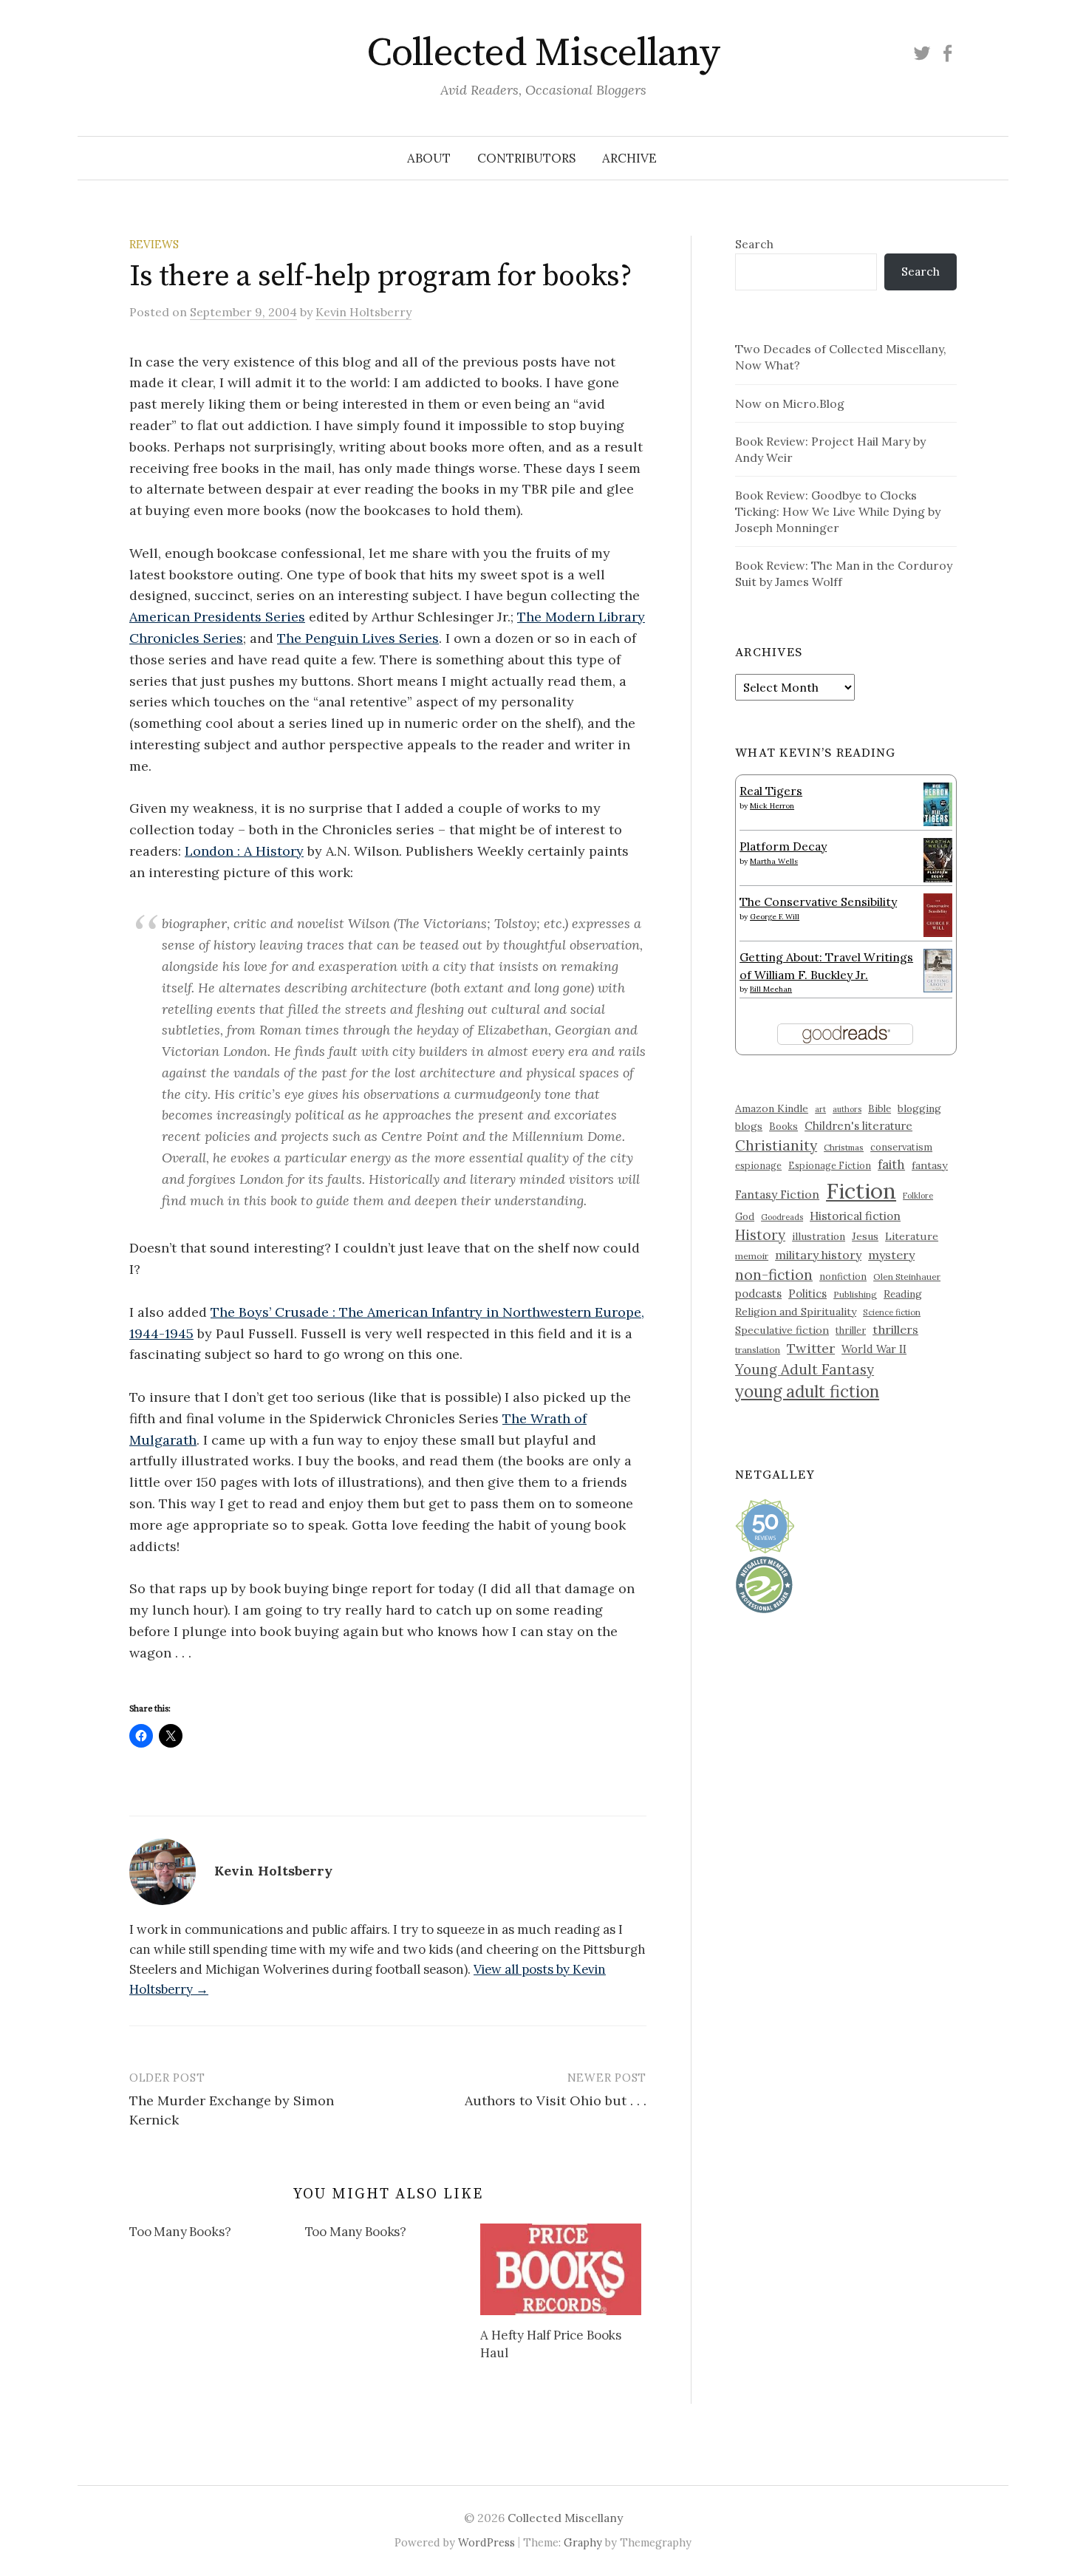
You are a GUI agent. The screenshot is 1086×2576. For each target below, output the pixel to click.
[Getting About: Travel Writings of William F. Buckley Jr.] (938, 969)
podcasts (758, 1294)
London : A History (244, 851)
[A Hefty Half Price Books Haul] (561, 2269)
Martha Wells (774, 861)
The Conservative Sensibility (818, 902)
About (429, 158)
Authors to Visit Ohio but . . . (556, 2100)
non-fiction (774, 1274)
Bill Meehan (771, 989)
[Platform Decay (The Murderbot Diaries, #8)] (938, 859)
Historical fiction (855, 1216)
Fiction (861, 1190)
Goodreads (782, 1217)
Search (754, 244)
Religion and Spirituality (796, 1312)
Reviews (154, 244)
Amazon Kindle (772, 1108)
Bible (880, 1109)
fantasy (930, 1165)
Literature (912, 1236)
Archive (629, 158)
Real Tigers (771, 791)
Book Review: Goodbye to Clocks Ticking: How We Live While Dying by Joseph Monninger (838, 511)
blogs (749, 1126)
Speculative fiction (782, 1330)
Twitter (811, 1348)
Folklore (918, 1196)
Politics (807, 1294)
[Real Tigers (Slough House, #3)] (938, 803)
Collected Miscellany (543, 53)
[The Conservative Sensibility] (938, 913)
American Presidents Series (217, 617)
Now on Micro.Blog (790, 403)
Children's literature (858, 1126)
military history (818, 1255)
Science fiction (892, 1312)
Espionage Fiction (830, 1165)
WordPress (486, 2542)
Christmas (844, 1147)
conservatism (901, 1147)
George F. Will (775, 917)
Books (783, 1127)
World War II (874, 1349)
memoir (752, 1256)
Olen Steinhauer (907, 1277)
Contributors (526, 158)
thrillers (895, 1329)
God (745, 1217)
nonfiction (843, 1276)
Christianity (776, 1145)
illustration (819, 1236)
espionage (758, 1165)
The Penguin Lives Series (358, 638)
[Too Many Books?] (217, 2235)
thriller (851, 1330)
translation (758, 1350)
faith (891, 1165)
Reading (903, 1294)
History (760, 1235)
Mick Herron (772, 806)
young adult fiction (807, 1391)
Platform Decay (783, 846)
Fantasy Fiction (777, 1194)
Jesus (865, 1236)
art (820, 1109)
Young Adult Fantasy (805, 1369)
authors (847, 1109)
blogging (919, 1108)
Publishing (855, 1294)
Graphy (583, 2542)
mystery (891, 1255)
